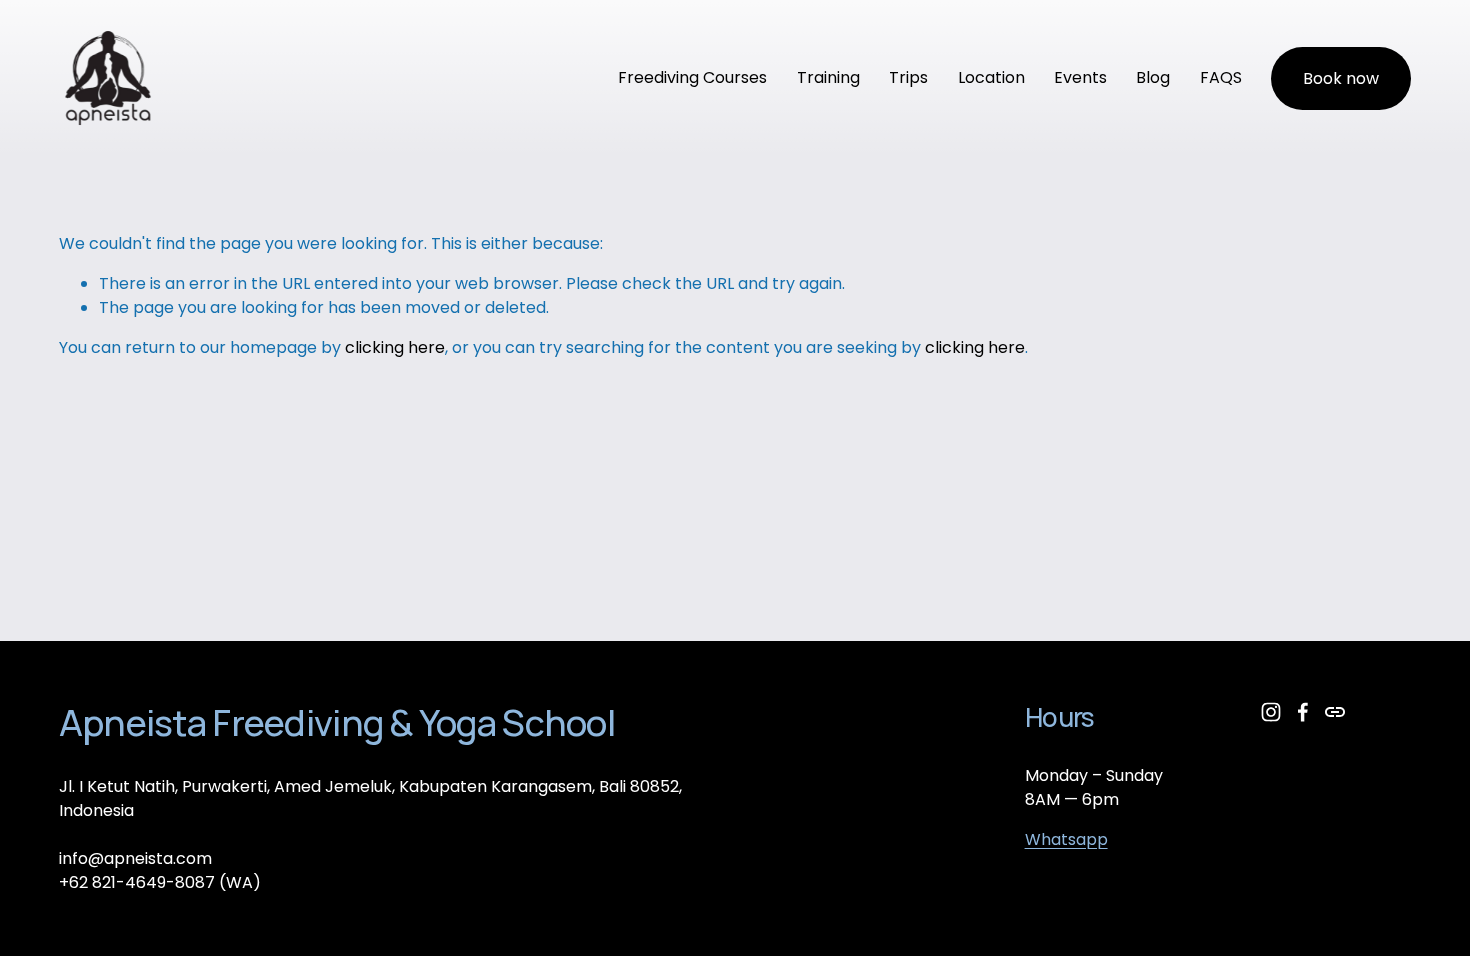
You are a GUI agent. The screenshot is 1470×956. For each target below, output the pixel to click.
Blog (1153, 77)
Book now (1341, 78)
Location (991, 77)
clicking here (395, 347)
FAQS (1221, 77)
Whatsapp (1066, 839)
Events (1080, 77)
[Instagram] (1271, 712)
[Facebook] (1303, 712)
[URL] (1335, 712)
